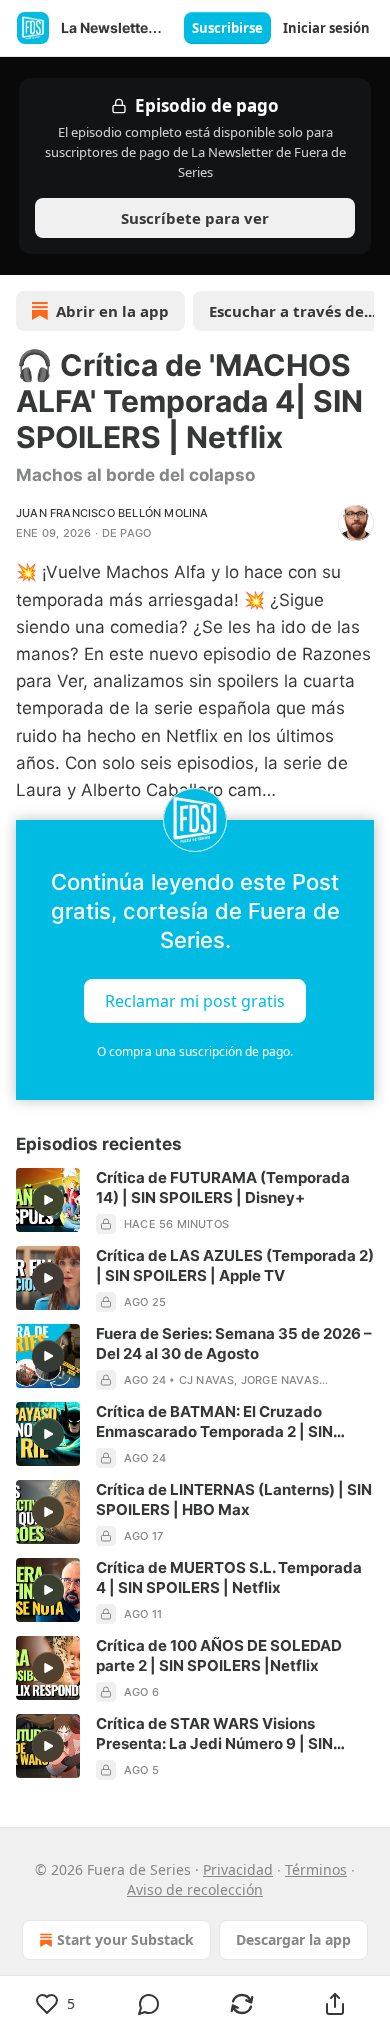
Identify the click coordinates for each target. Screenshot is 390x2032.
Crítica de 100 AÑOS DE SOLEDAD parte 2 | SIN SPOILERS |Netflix (219, 1655)
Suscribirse (227, 28)
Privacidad (238, 1869)
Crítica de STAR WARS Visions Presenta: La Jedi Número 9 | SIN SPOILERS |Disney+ (214, 1734)
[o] (48, 1200)
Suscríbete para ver (195, 218)
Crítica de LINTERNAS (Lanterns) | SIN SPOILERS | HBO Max (234, 1499)
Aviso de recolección (195, 1889)
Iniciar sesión (326, 28)
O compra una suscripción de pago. (195, 1051)
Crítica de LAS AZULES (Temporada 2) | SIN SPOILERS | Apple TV (235, 1265)
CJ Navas (207, 1380)
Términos (316, 1869)
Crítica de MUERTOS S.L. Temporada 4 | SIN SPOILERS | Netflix (229, 1577)
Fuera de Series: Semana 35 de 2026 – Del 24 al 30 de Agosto (234, 1343)
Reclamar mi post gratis (195, 1001)
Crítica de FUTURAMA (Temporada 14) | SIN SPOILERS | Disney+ (223, 1187)
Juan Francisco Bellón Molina (112, 513)
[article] (195, 1201)
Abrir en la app (112, 311)
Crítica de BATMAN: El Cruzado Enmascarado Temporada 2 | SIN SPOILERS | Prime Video (214, 1422)
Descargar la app (293, 1939)
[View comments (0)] (148, 2004)
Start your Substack (125, 1939)
